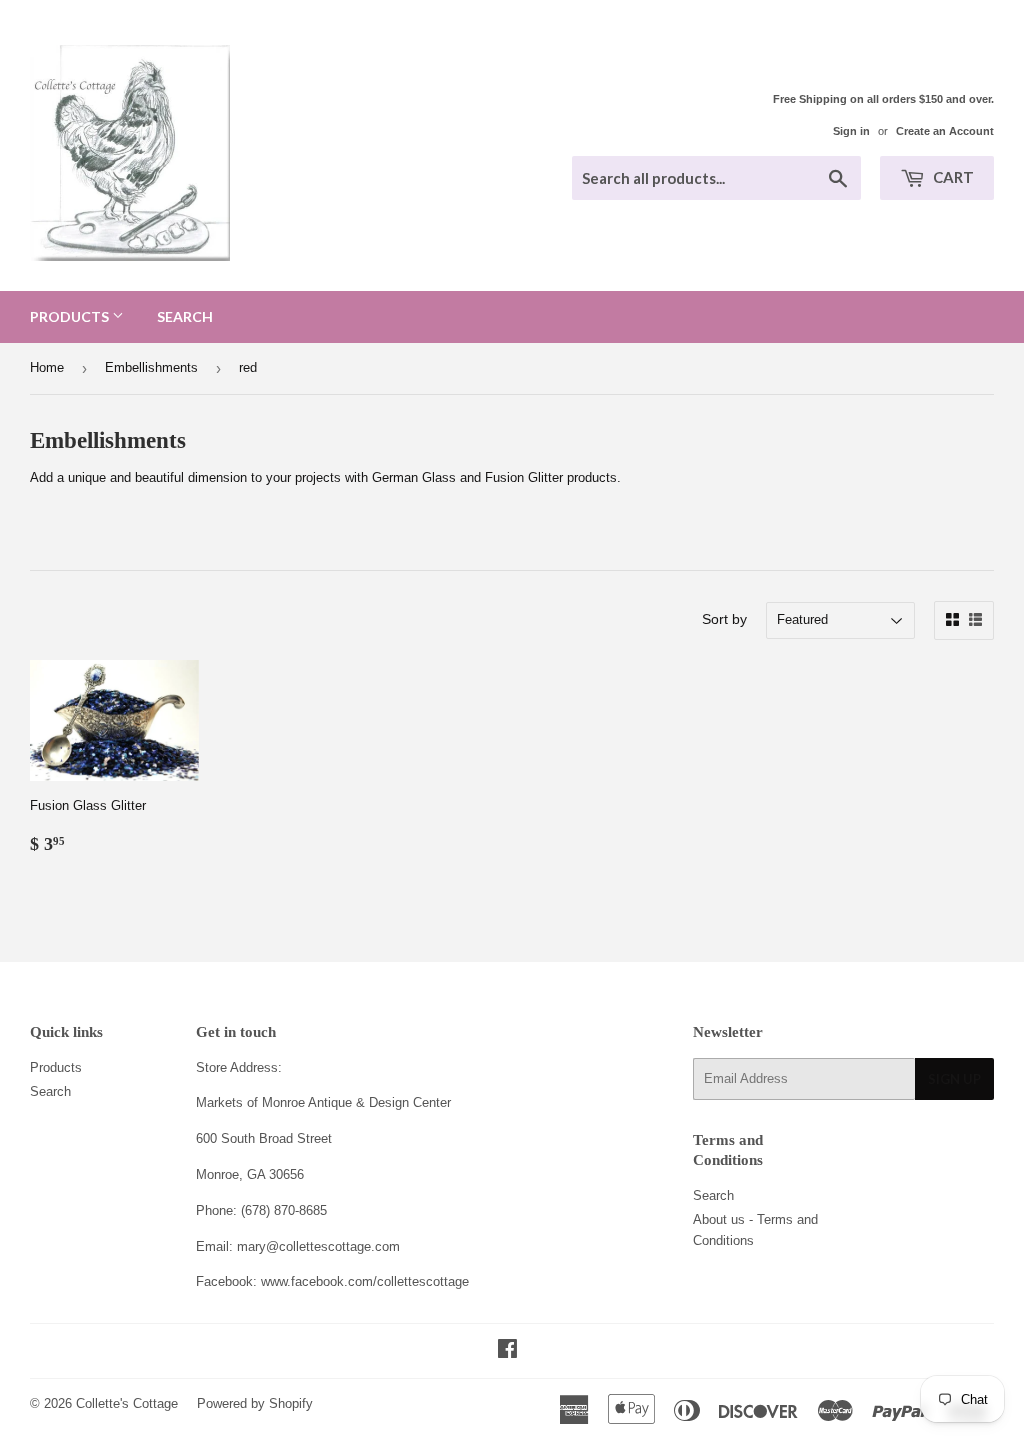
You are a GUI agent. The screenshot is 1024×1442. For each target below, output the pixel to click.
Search (185, 316)
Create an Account (945, 131)
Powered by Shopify (255, 1403)
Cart (952, 177)
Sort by (724, 619)
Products (71, 316)
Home (47, 367)
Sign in (851, 131)
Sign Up (954, 1079)
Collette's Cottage (127, 1403)
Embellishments (151, 367)
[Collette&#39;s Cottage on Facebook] (507, 1351)
